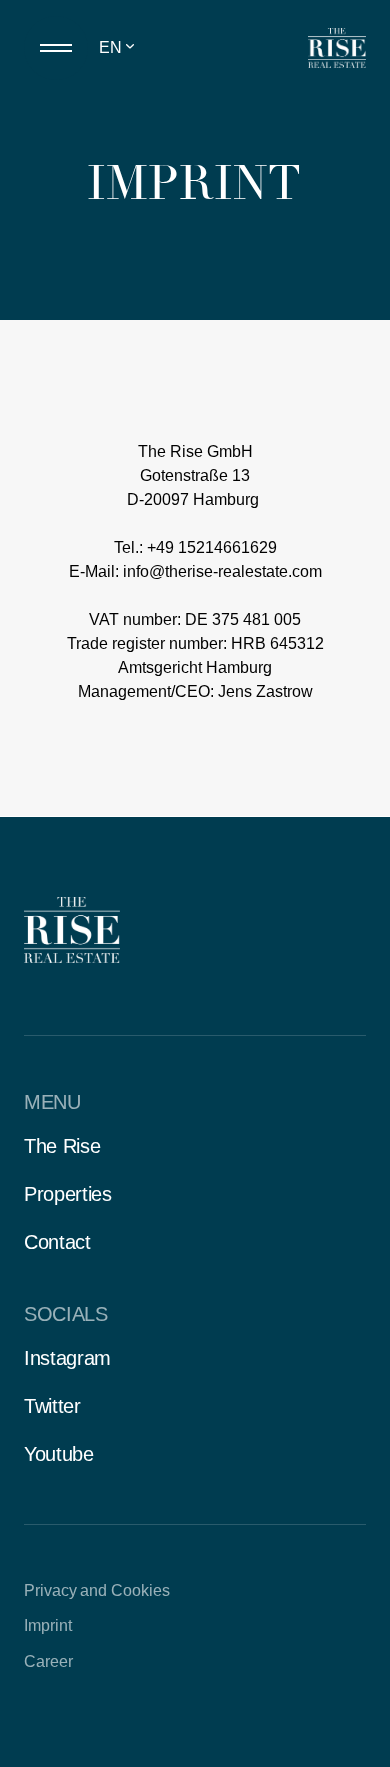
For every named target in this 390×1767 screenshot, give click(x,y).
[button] (126, 47)
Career (48, 1661)
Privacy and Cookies (97, 1590)
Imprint (47, 1625)
